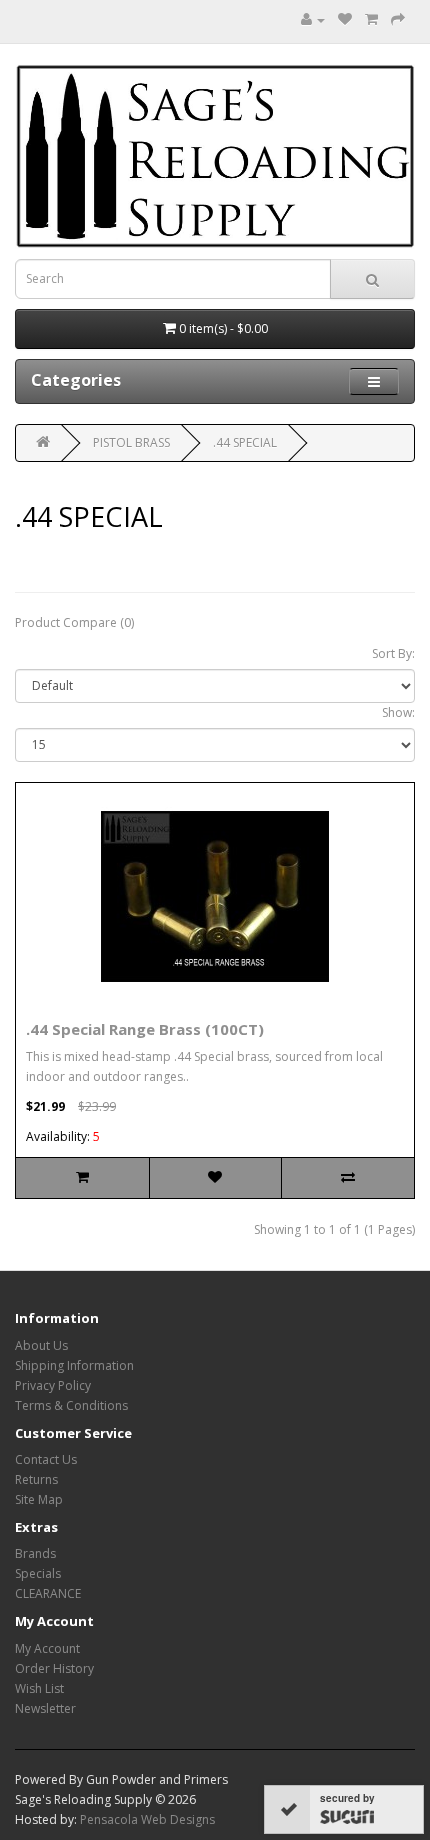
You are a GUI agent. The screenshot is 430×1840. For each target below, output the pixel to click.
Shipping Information (74, 1365)
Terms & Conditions (71, 1405)
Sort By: (393, 653)
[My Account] (313, 19)
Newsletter (45, 1708)
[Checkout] (398, 19)
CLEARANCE (48, 1593)
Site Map (39, 1499)
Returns (36, 1479)
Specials (38, 1573)
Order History (54, 1668)
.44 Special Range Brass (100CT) (145, 1029)
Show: (398, 712)
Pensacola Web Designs (147, 1819)
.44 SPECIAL (245, 442)
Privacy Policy (53, 1385)
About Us (41, 1345)
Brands (35, 1553)
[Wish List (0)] (345, 19)
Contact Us (46, 1459)
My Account (47, 1648)
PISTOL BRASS (131, 442)
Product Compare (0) (74, 622)
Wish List (39, 1688)
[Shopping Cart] (371, 19)
